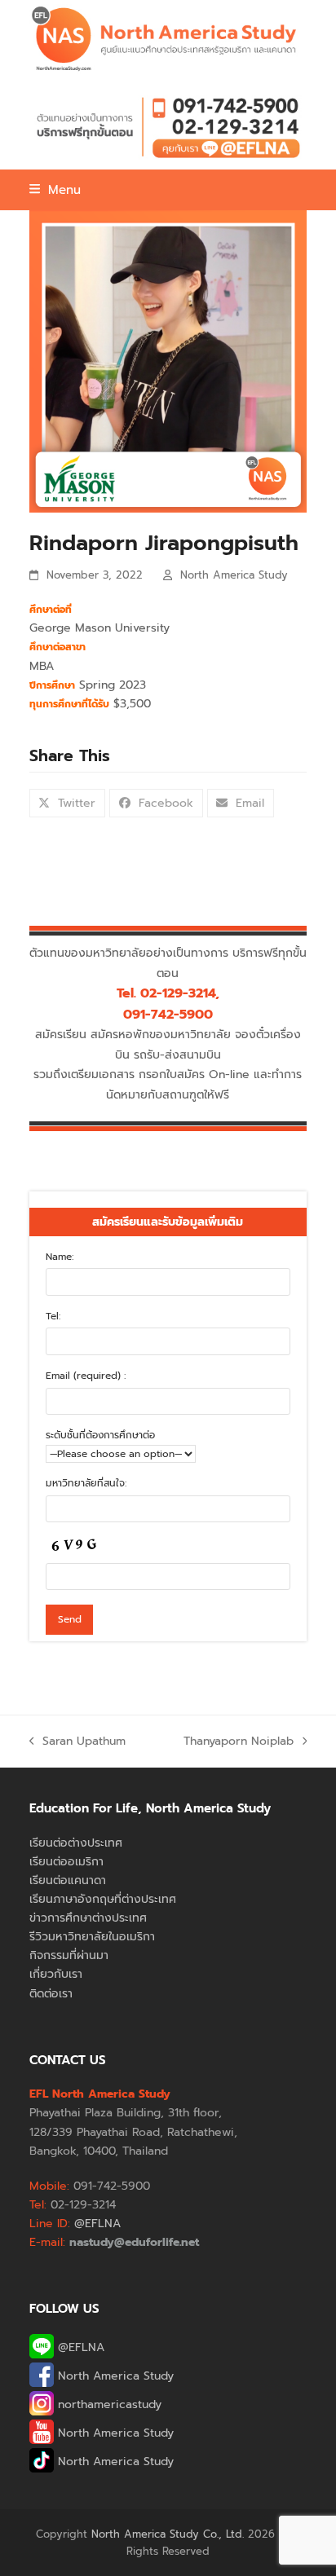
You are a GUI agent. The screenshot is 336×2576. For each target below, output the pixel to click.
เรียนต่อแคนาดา (68, 1880)
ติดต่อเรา (51, 1994)
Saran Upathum (78, 1742)
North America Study (234, 575)
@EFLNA (79, 2347)
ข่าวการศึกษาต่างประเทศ (88, 1918)
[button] (55, 190)
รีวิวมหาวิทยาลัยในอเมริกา (92, 1937)
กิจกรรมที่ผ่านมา (69, 1955)
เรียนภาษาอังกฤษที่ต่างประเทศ (103, 1899)
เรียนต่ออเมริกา (66, 1862)
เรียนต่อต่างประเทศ (76, 1843)
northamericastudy (108, 2404)
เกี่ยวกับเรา (56, 1974)
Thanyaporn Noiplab (239, 1742)
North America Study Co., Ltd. (168, 2534)
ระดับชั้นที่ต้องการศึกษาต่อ (100, 1435)
